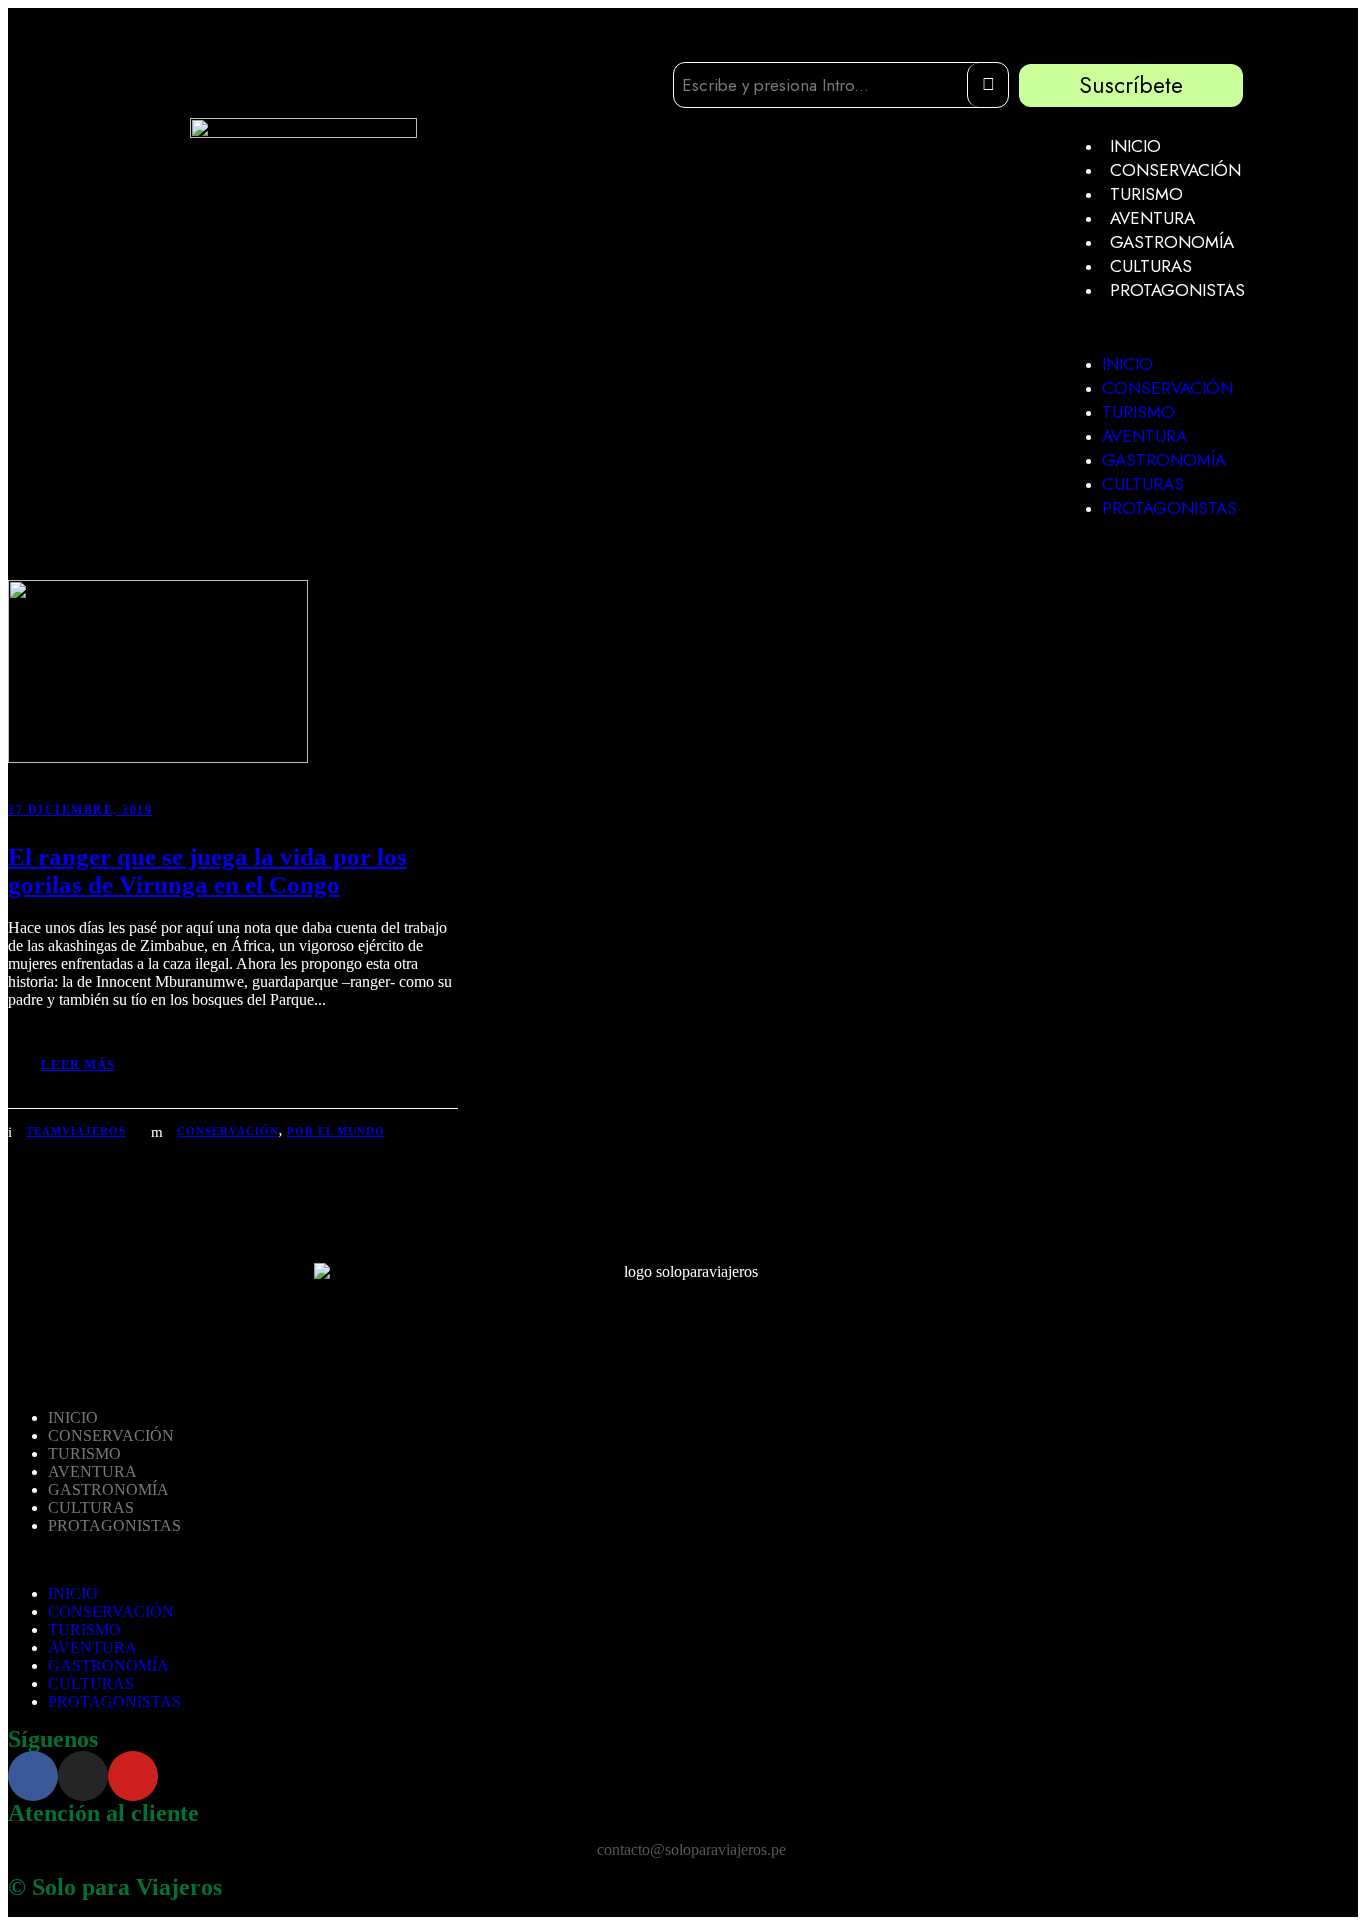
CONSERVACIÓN (1175, 170)
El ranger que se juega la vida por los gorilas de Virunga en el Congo (207, 870)
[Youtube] (133, 1776)
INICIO (1135, 146)
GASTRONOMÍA (1172, 242)
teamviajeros (76, 1131)
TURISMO (1146, 194)
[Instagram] (83, 1776)
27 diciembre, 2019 (80, 810)
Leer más (77, 1064)
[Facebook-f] (33, 1776)
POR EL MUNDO (336, 1131)
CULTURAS (1151, 266)
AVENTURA (1152, 218)
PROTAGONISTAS (1177, 290)
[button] (1157, 327)
